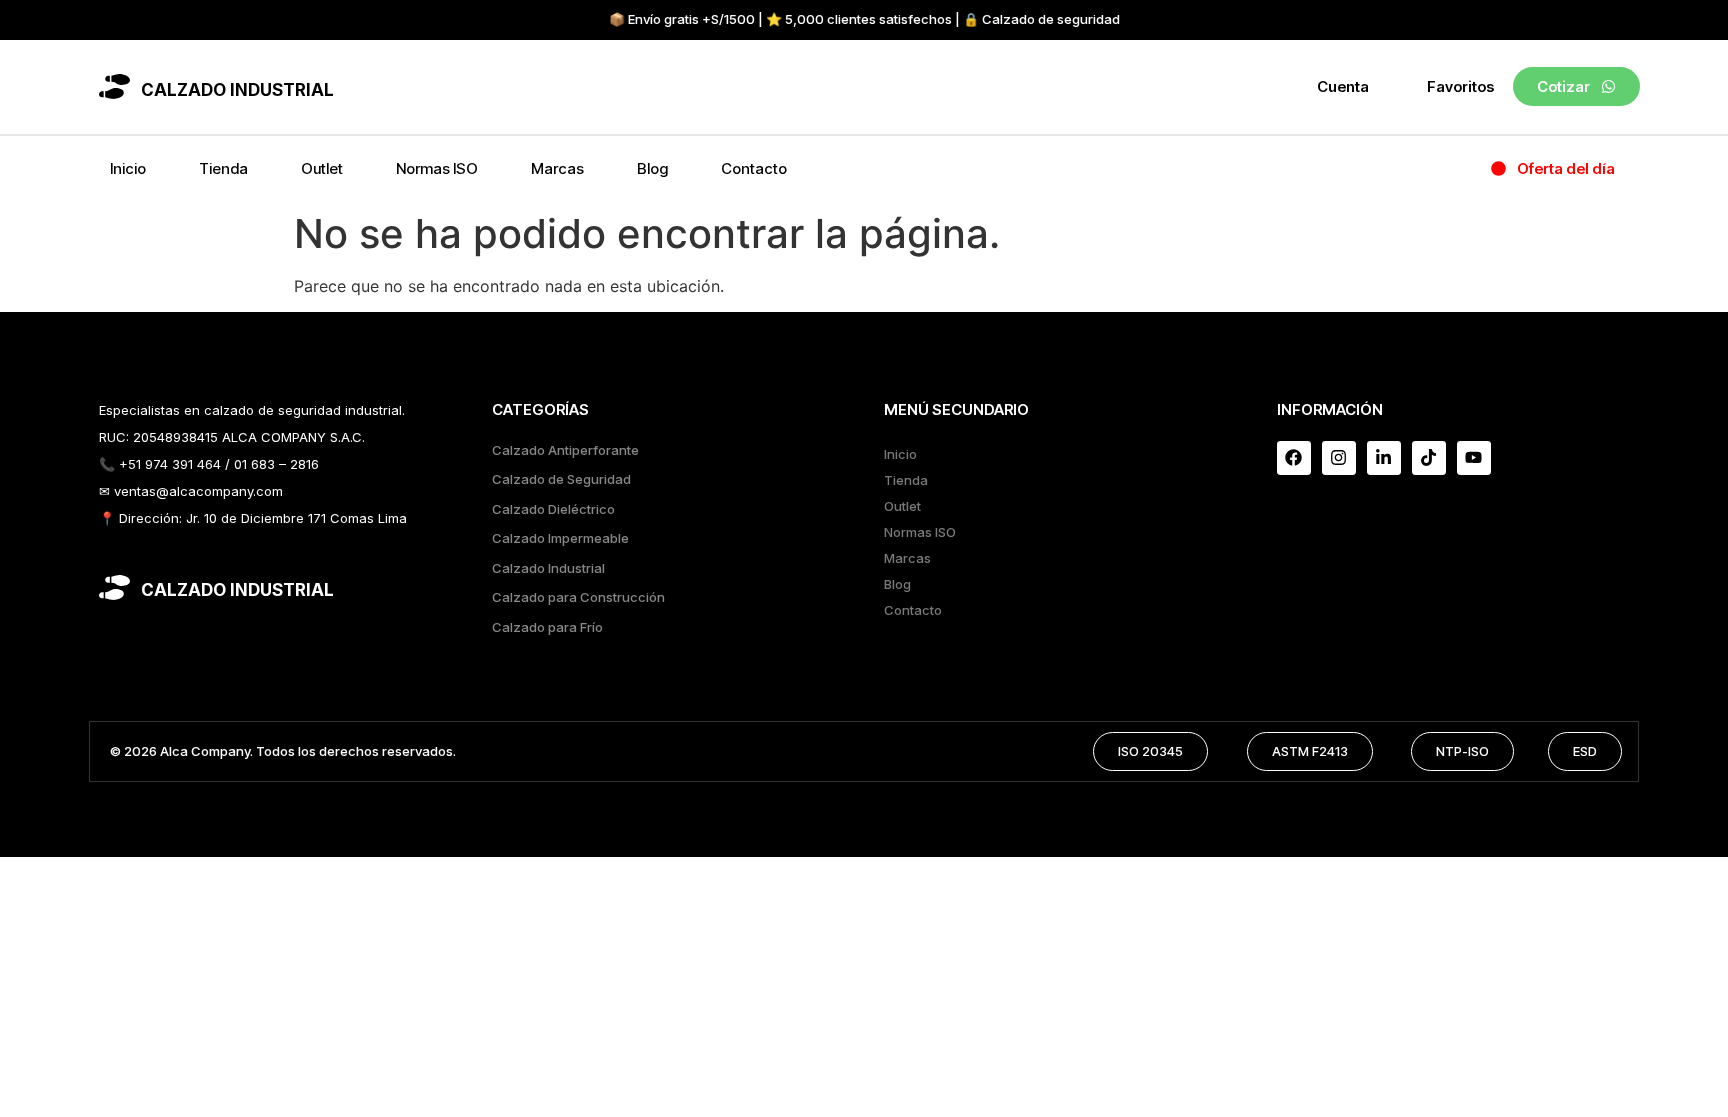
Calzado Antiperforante (565, 450)
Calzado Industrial (548, 568)
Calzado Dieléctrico (553, 509)
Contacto (754, 168)
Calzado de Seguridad (561, 479)
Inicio (128, 168)
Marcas (557, 168)
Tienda (223, 168)
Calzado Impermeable (560, 538)
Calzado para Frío (547, 627)
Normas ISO (437, 168)
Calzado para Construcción (578, 597)
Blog (652, 168)
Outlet (322, 168)
